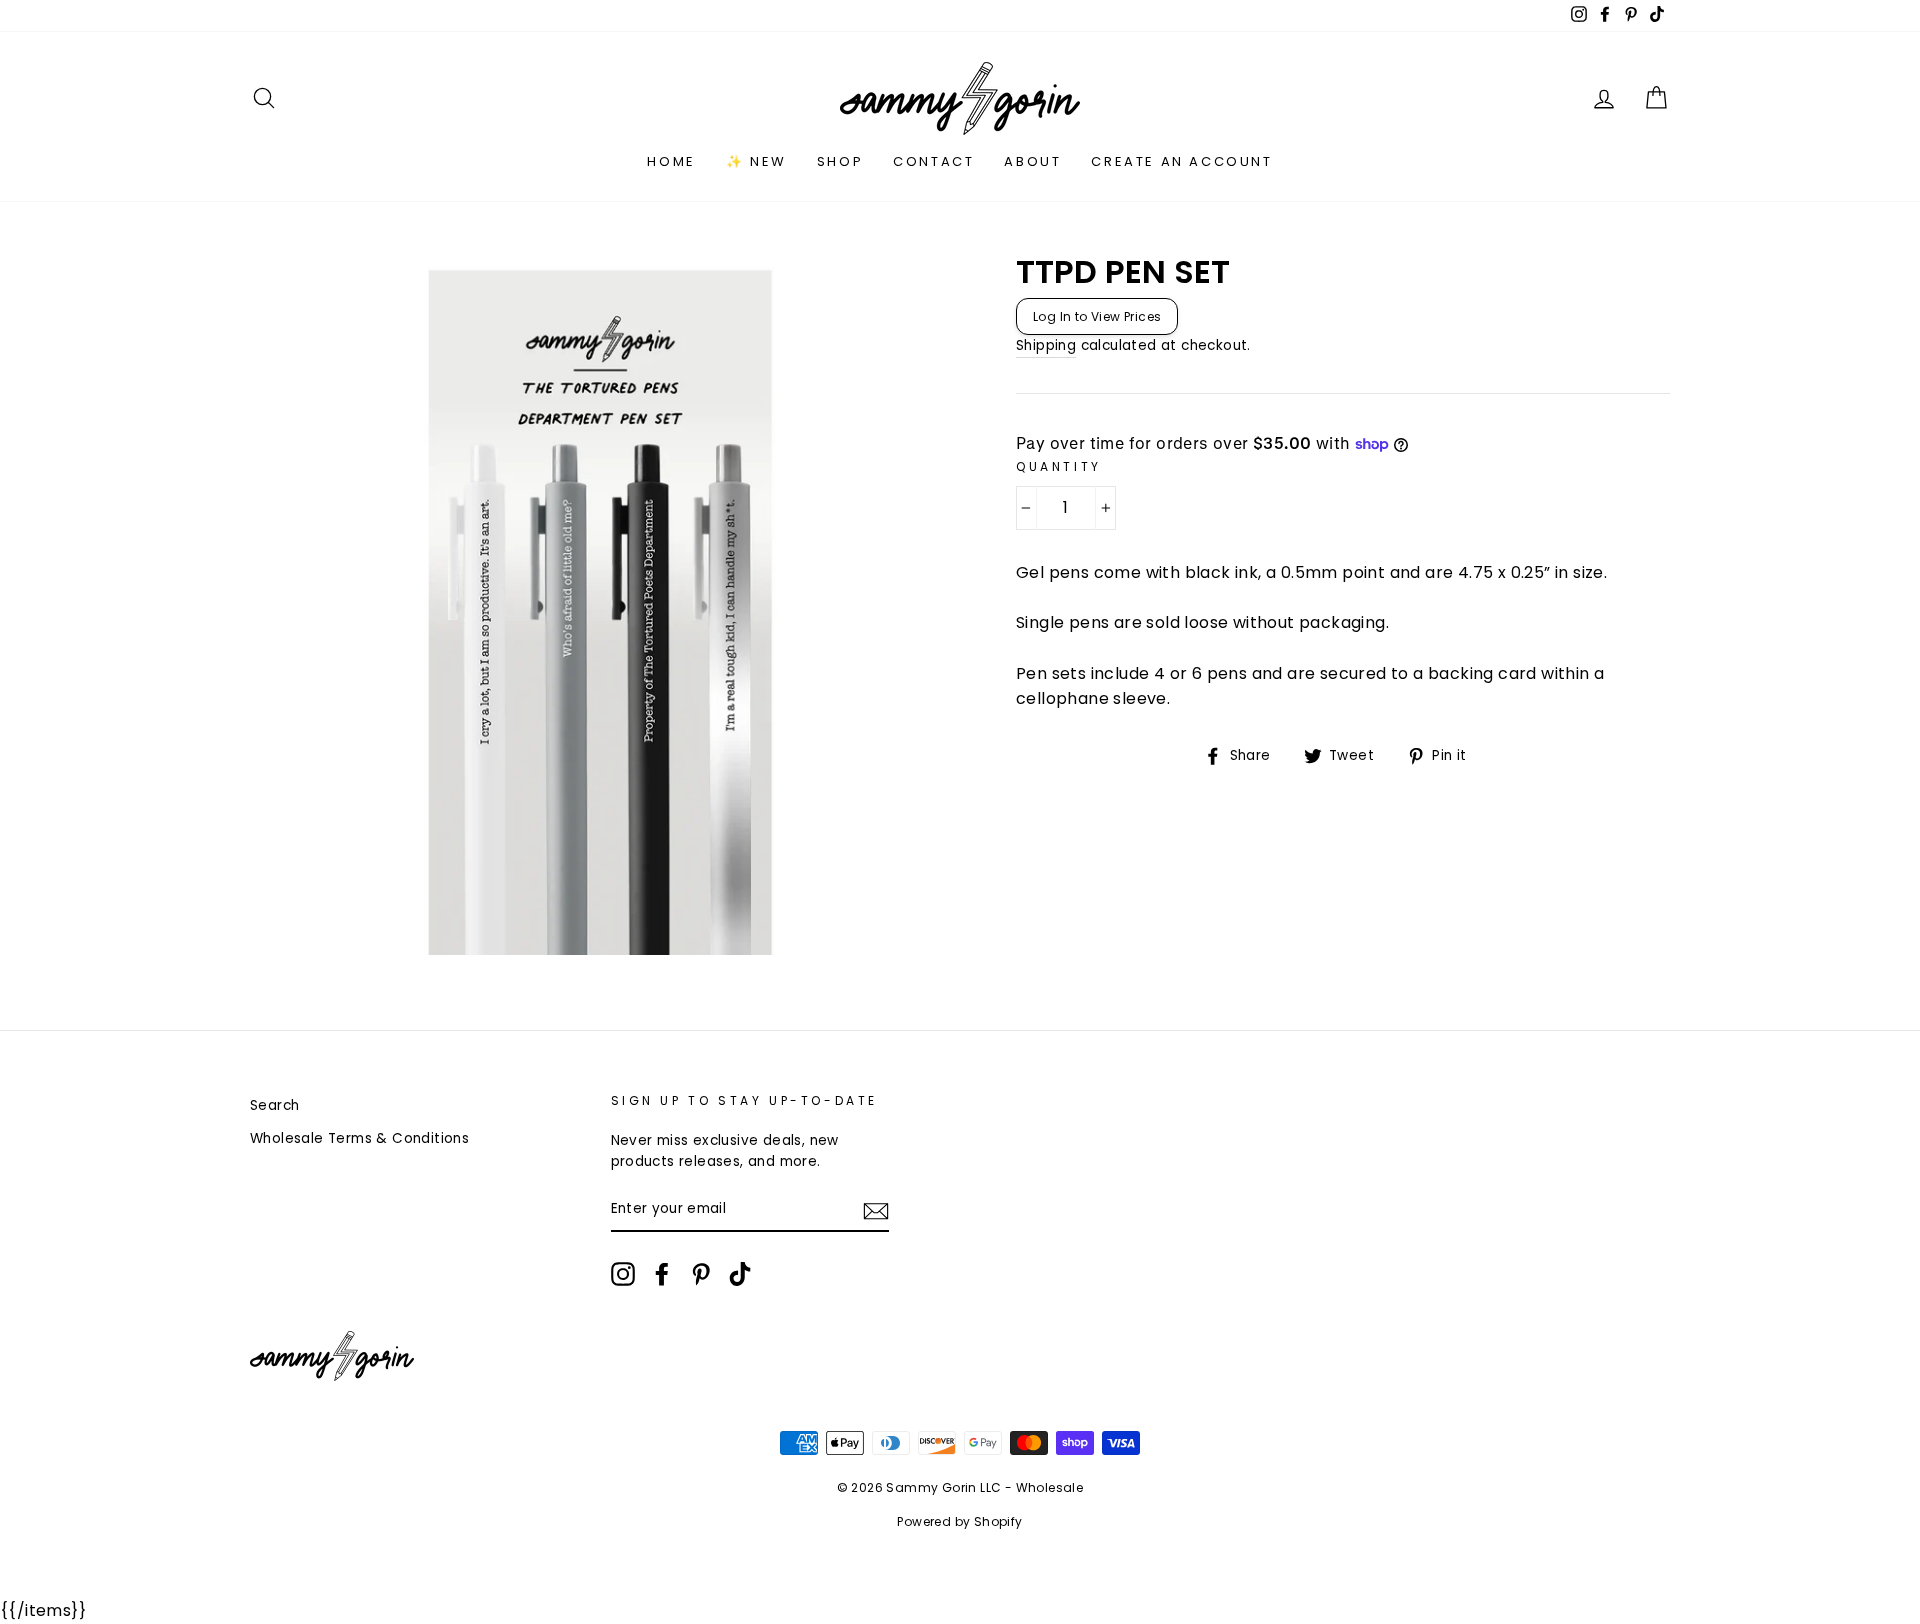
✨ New (756, 161)
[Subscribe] (876, 1210)
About (1032, 161)
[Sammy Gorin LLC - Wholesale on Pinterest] (701, 1274)
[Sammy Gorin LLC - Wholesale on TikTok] (740, 1274)
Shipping (1046, 345)
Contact (933, 161)
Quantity (1059, 466)
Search (274, 1105)
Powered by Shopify (959, 1521)
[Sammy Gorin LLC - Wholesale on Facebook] (662, 1274)
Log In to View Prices (1097, 316)
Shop (840, 161)
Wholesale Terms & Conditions (359, 1138)
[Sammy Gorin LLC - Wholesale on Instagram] (623, 1274)
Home (671, 161)
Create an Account (1181, 161)
